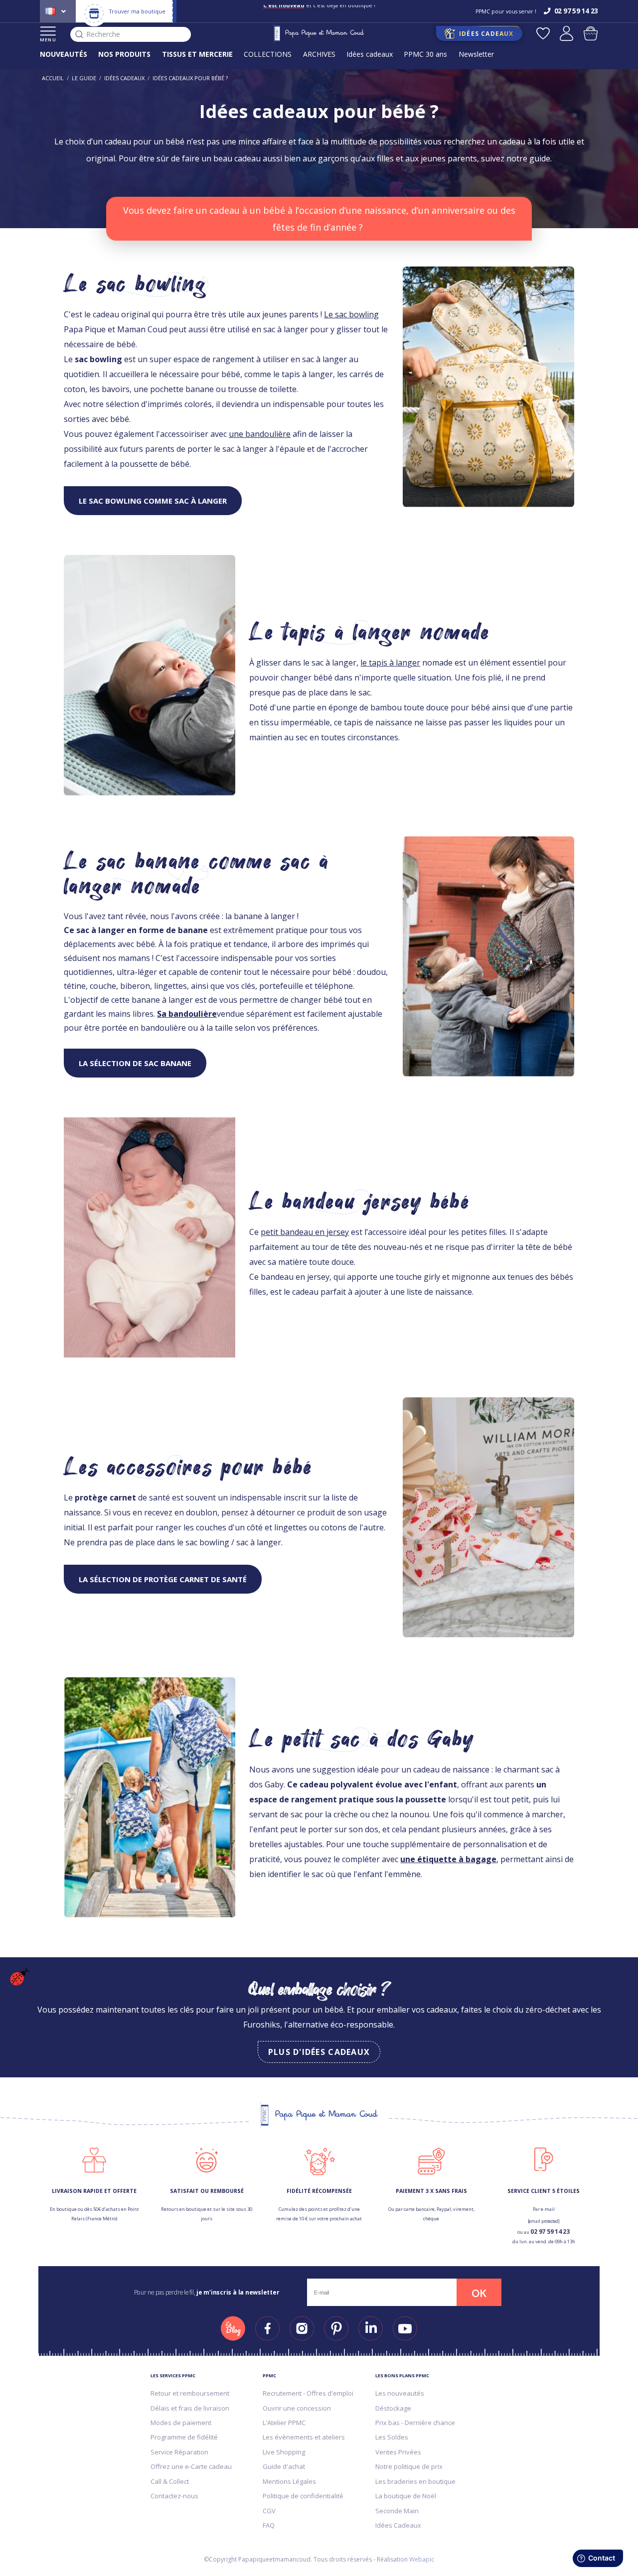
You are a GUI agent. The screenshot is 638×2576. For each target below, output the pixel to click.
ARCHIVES (319, 54)
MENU (48, 40)
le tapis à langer (390, 663)
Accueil (53, 78)
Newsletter (476, 54)
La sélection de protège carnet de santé (163, 1579)
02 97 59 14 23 (550, 2232)
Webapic (422, 2559)
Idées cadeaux (370, 54)
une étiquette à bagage (448, 1859)
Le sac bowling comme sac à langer (153, 501)
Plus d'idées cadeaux (319, 2052)
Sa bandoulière (187, 1014)
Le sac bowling (351, 314)
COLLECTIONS (268, 54)
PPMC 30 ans (425, 54)
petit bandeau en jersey (305, 1232)
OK (479, 2293)
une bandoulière (260, 434)
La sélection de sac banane (135, 1063)
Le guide (84, 78)
